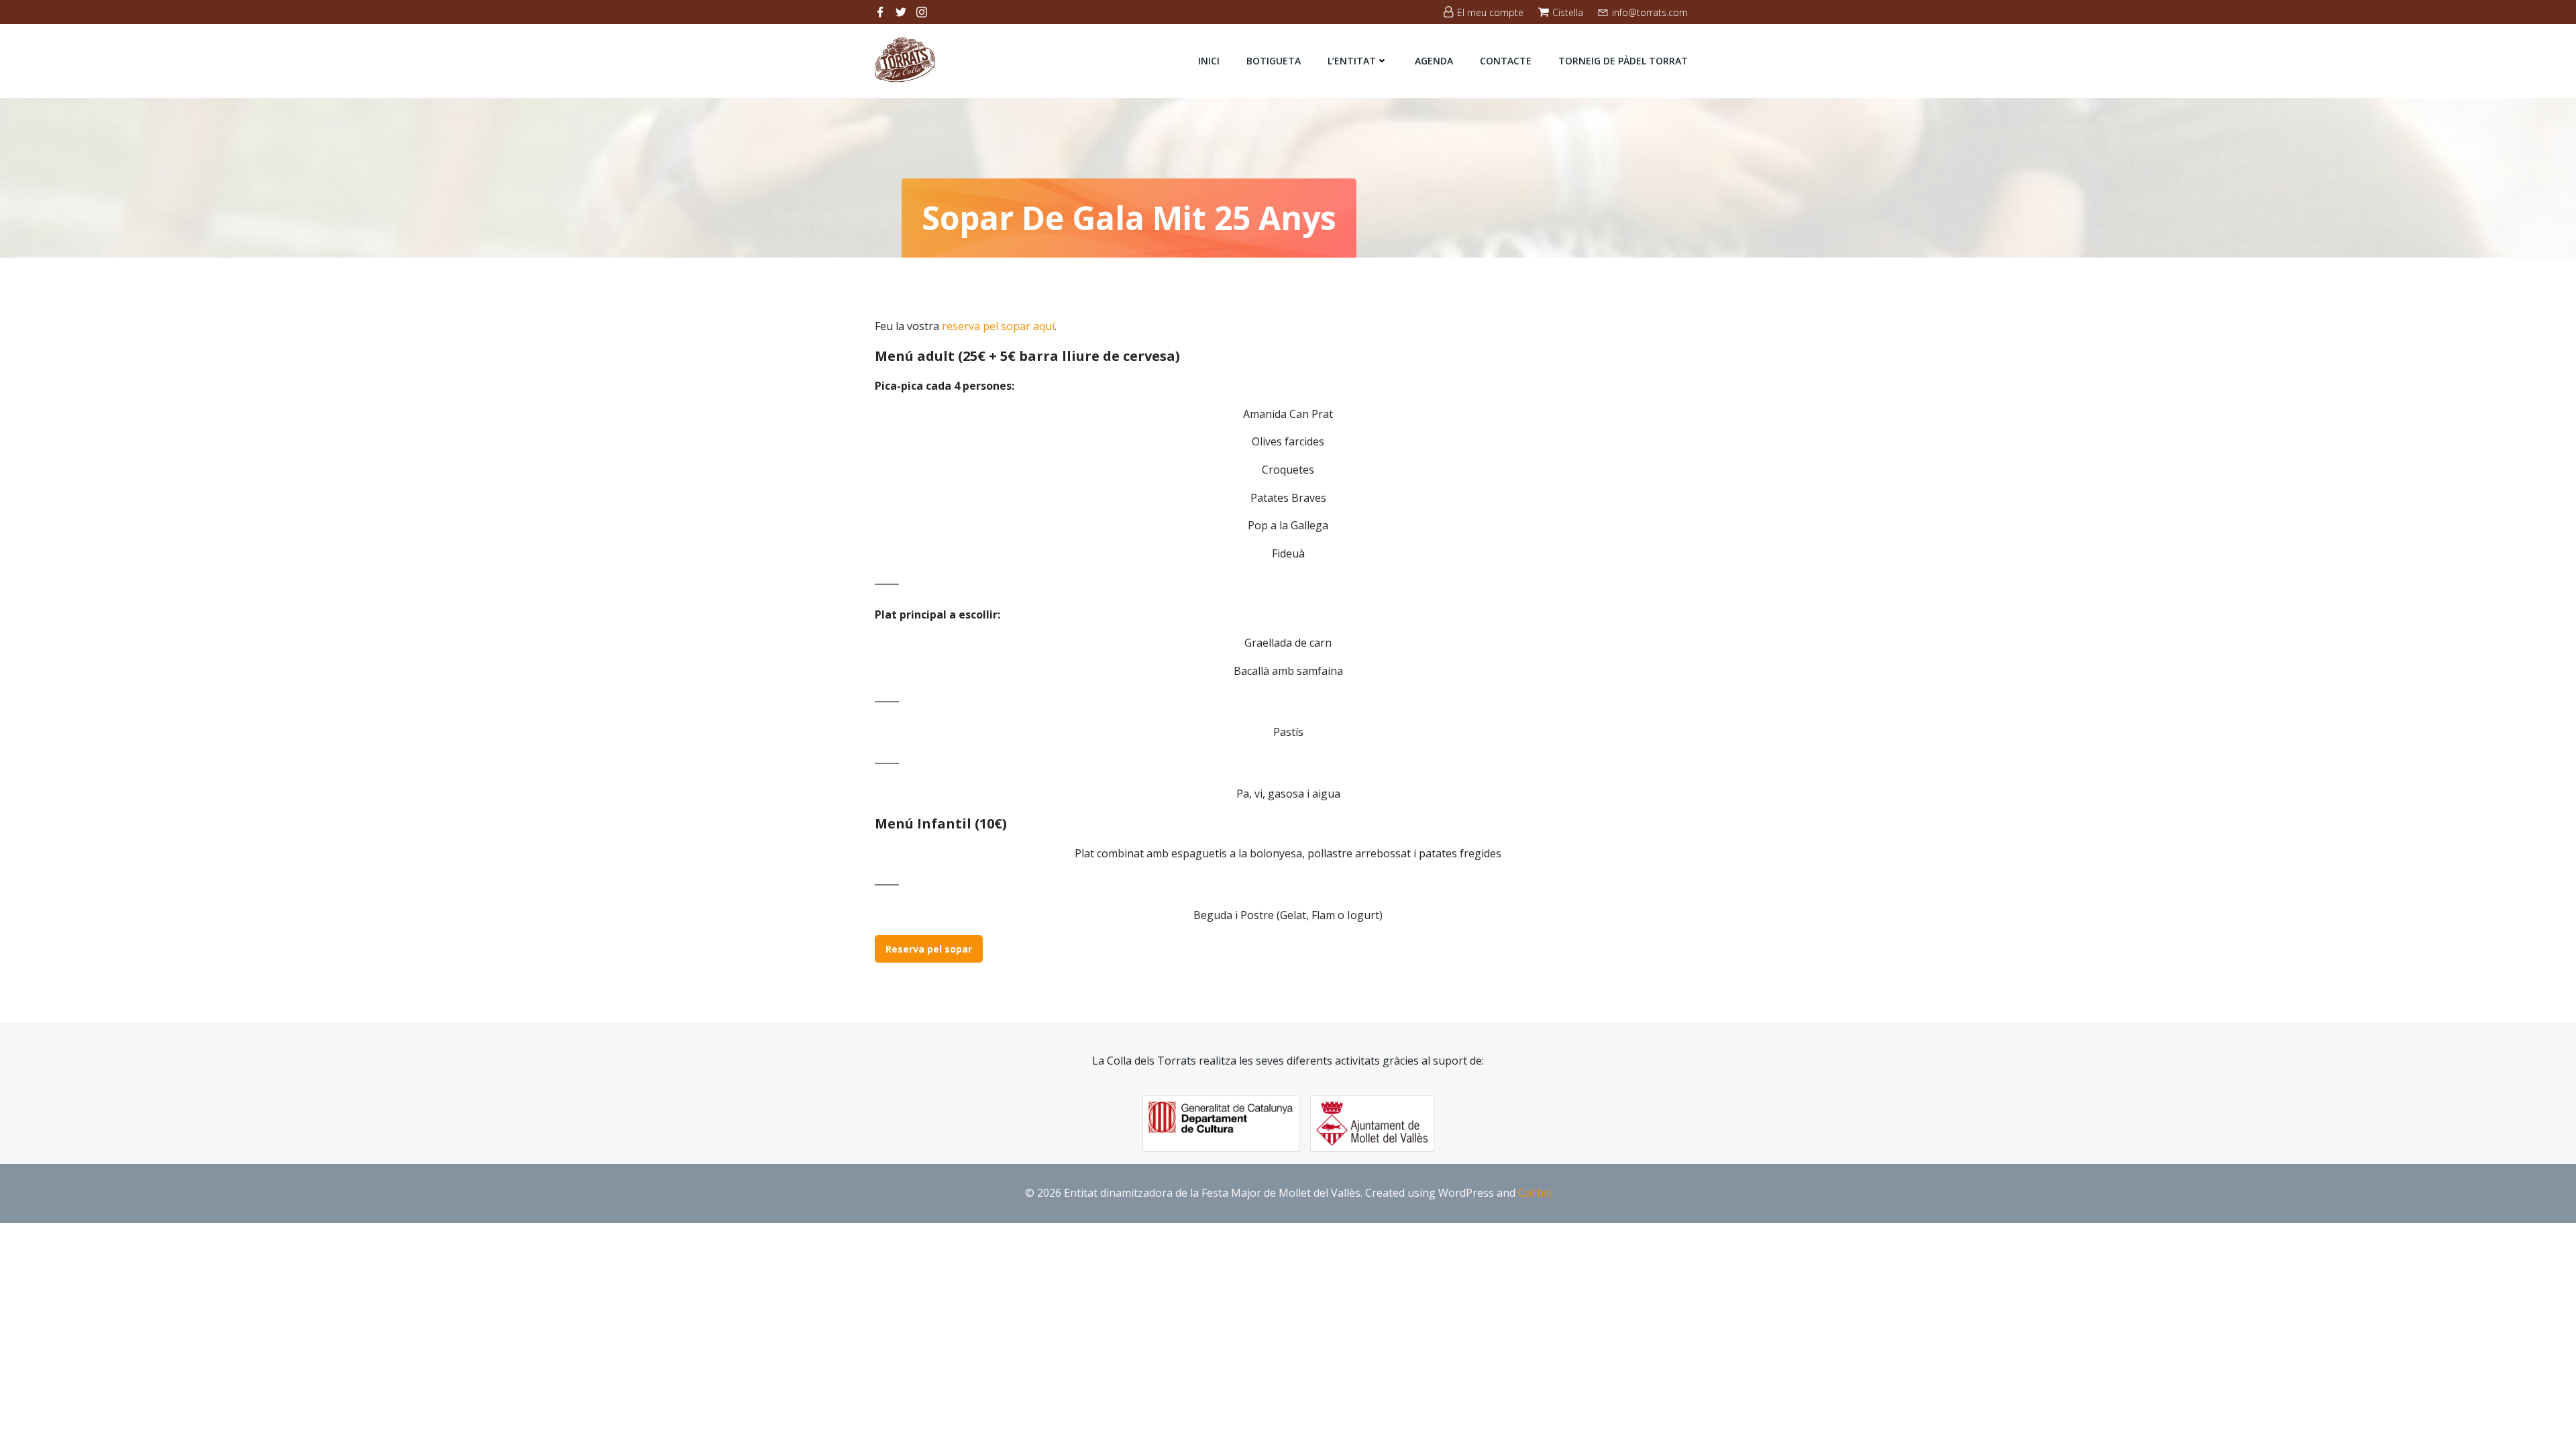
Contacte (1506, 61)
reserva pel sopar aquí (998, 326)
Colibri (1535, 1193)
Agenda (1434, 61)
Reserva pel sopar (929, 949)
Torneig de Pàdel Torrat (1623, 61)
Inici (1209, 61)
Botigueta (1274, 61)
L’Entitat (1352, 61)
